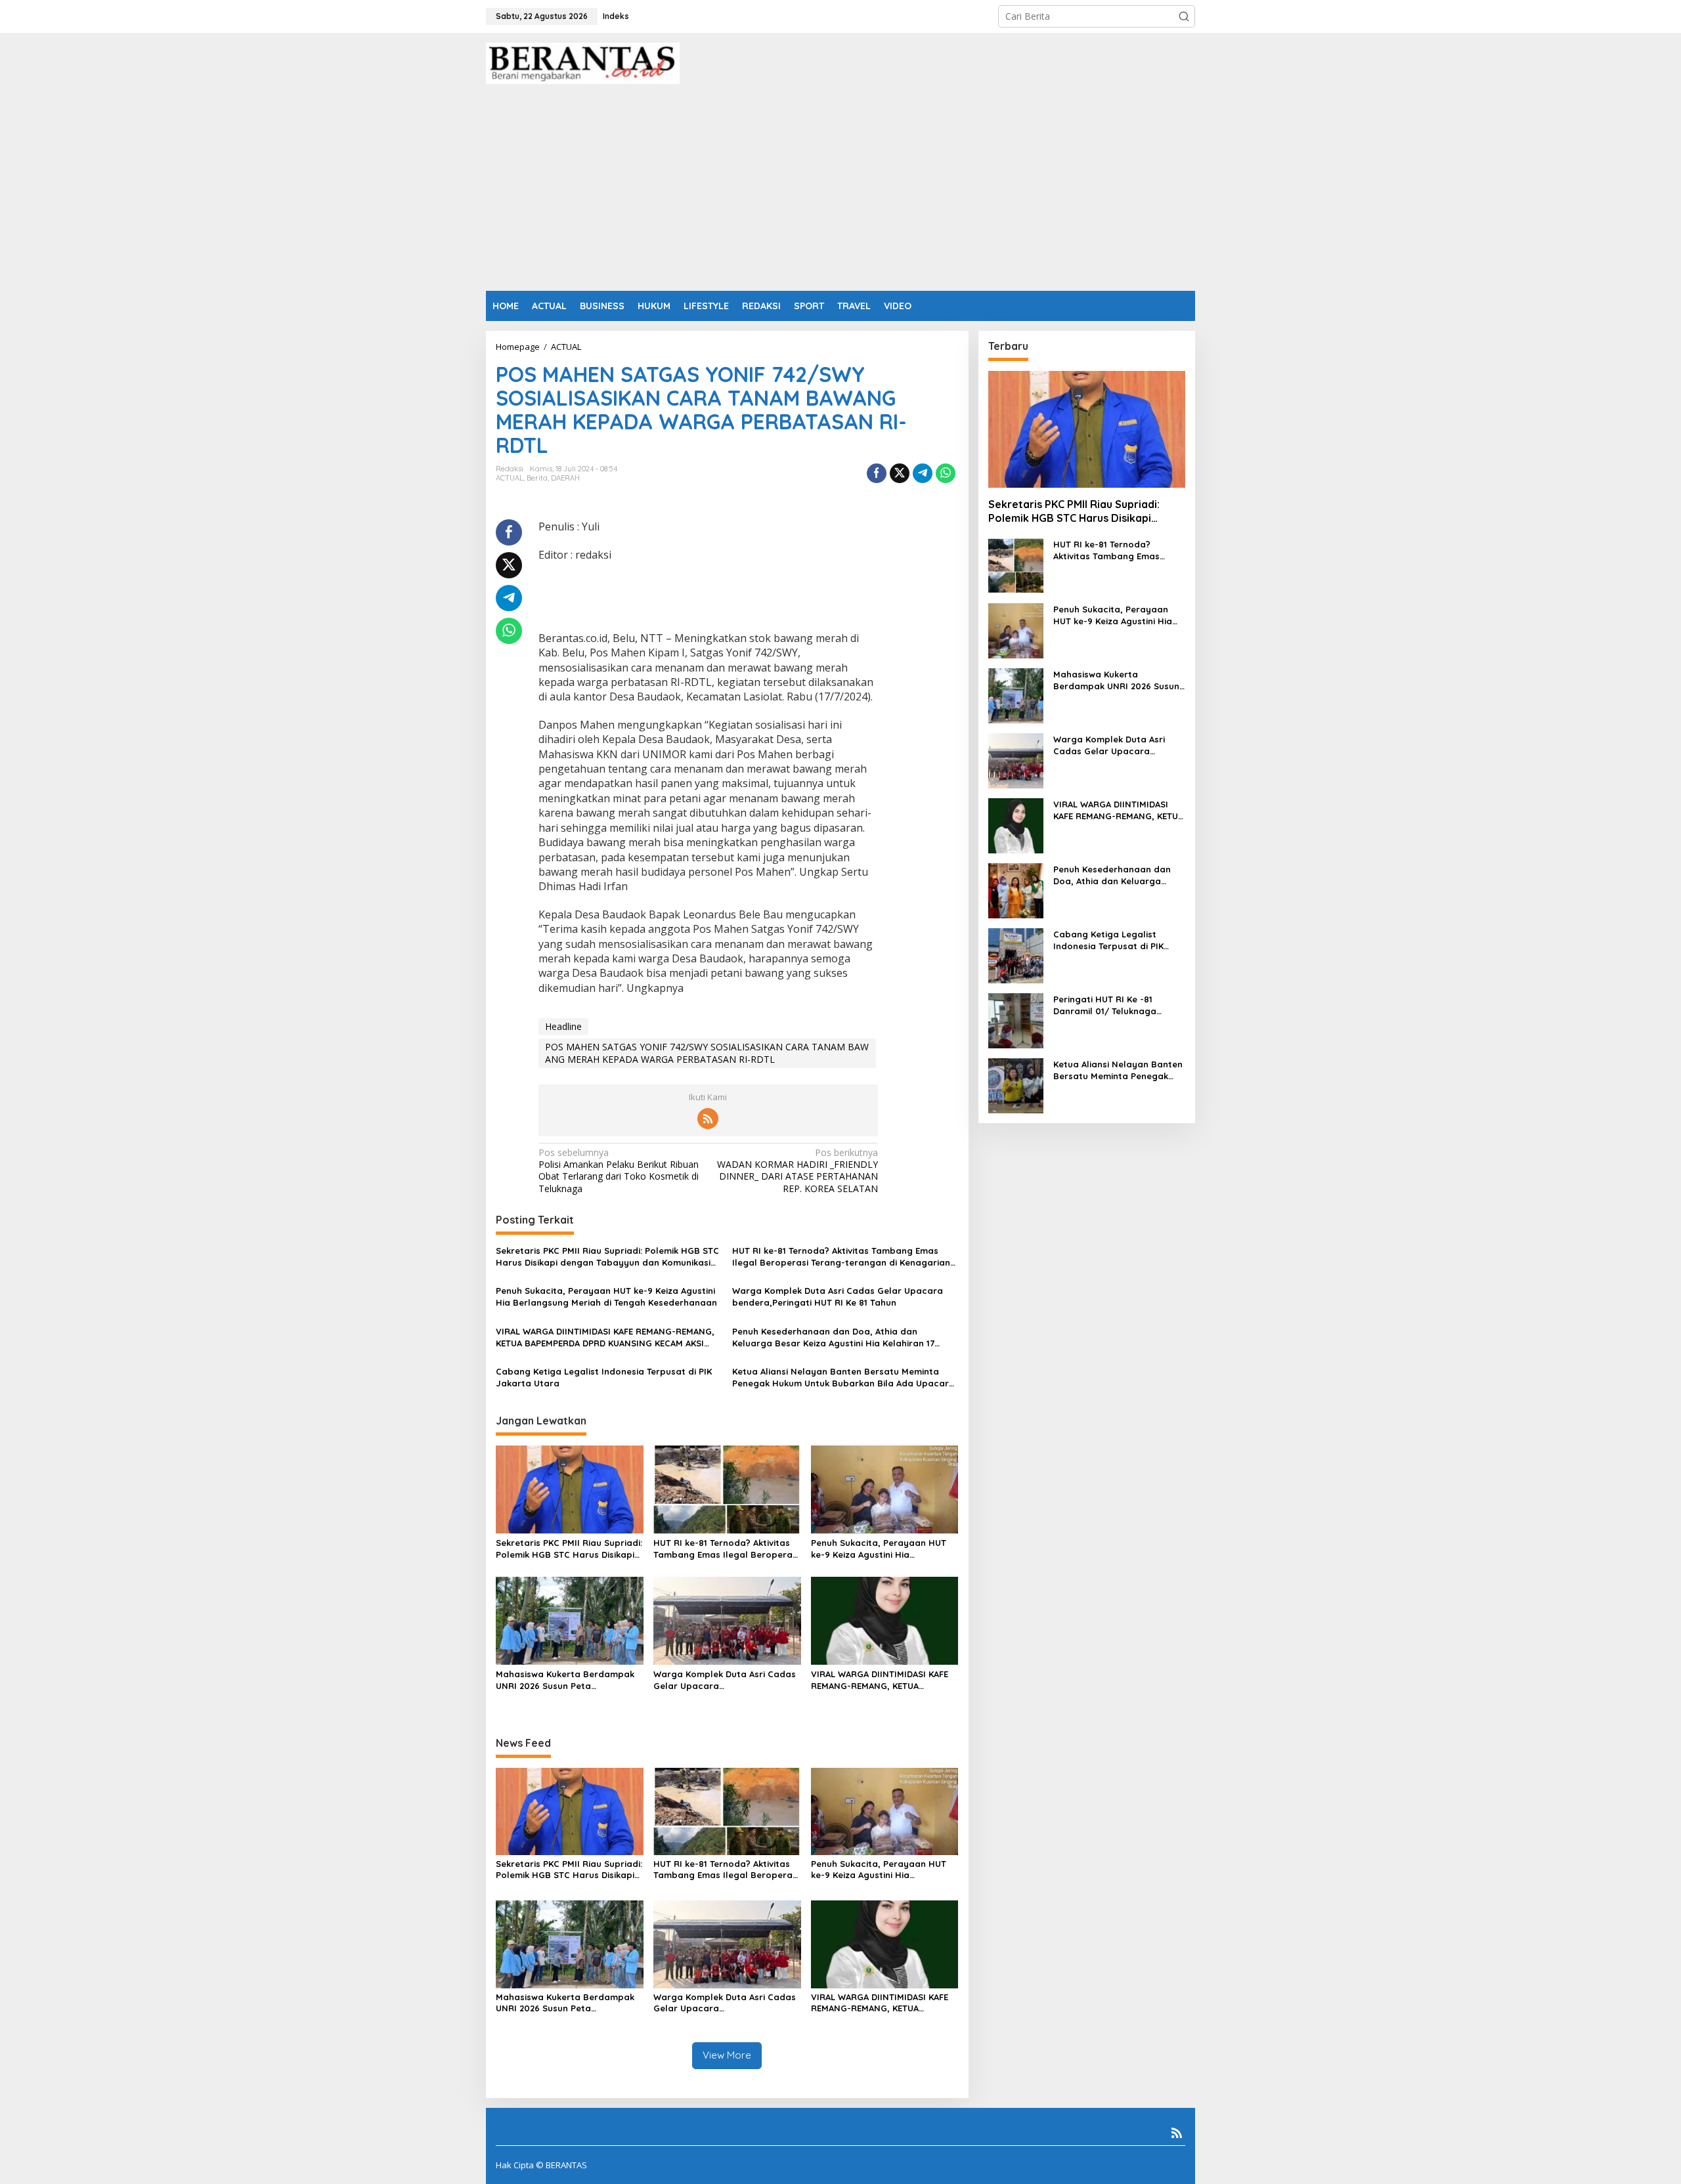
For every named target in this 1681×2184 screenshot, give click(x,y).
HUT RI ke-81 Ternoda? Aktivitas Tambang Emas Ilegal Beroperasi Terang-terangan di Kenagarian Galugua (841, 1257)
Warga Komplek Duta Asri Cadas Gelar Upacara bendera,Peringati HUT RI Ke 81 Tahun (838, 1296)
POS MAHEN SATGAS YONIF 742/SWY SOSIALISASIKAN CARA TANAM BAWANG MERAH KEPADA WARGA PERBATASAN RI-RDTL (707, 1053)
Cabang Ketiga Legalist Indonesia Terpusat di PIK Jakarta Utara (604, 1377)
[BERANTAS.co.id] (583, 62)
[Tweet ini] (900, 473)
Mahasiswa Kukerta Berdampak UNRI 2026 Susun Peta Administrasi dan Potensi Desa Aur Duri (565, 1680)
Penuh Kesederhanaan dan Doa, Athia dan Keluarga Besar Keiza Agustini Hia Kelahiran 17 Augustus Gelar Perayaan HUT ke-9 (833, 1338)
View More (727, 2055)
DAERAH (565, 478)
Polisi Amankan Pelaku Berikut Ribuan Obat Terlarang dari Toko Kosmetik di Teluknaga (619, 1171)
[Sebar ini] (877, 473)
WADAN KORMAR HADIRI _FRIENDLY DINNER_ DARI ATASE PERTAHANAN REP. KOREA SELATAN (797, 1171)
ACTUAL (510, 478)
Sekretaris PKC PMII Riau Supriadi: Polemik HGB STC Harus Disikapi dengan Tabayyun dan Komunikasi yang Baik (607, 1257)
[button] (1184, 16)
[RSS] (708, 1119)
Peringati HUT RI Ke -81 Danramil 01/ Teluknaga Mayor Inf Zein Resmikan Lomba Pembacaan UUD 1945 (1117, 1005)
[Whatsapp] (946, 473)
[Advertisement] (840, 192)
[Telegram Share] (923, 473)
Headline (563, 1026)
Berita (537, 478)
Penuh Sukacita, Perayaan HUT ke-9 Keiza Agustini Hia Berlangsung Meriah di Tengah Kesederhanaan (606, 1296)
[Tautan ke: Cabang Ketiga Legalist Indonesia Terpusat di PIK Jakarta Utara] (1016, 955)
